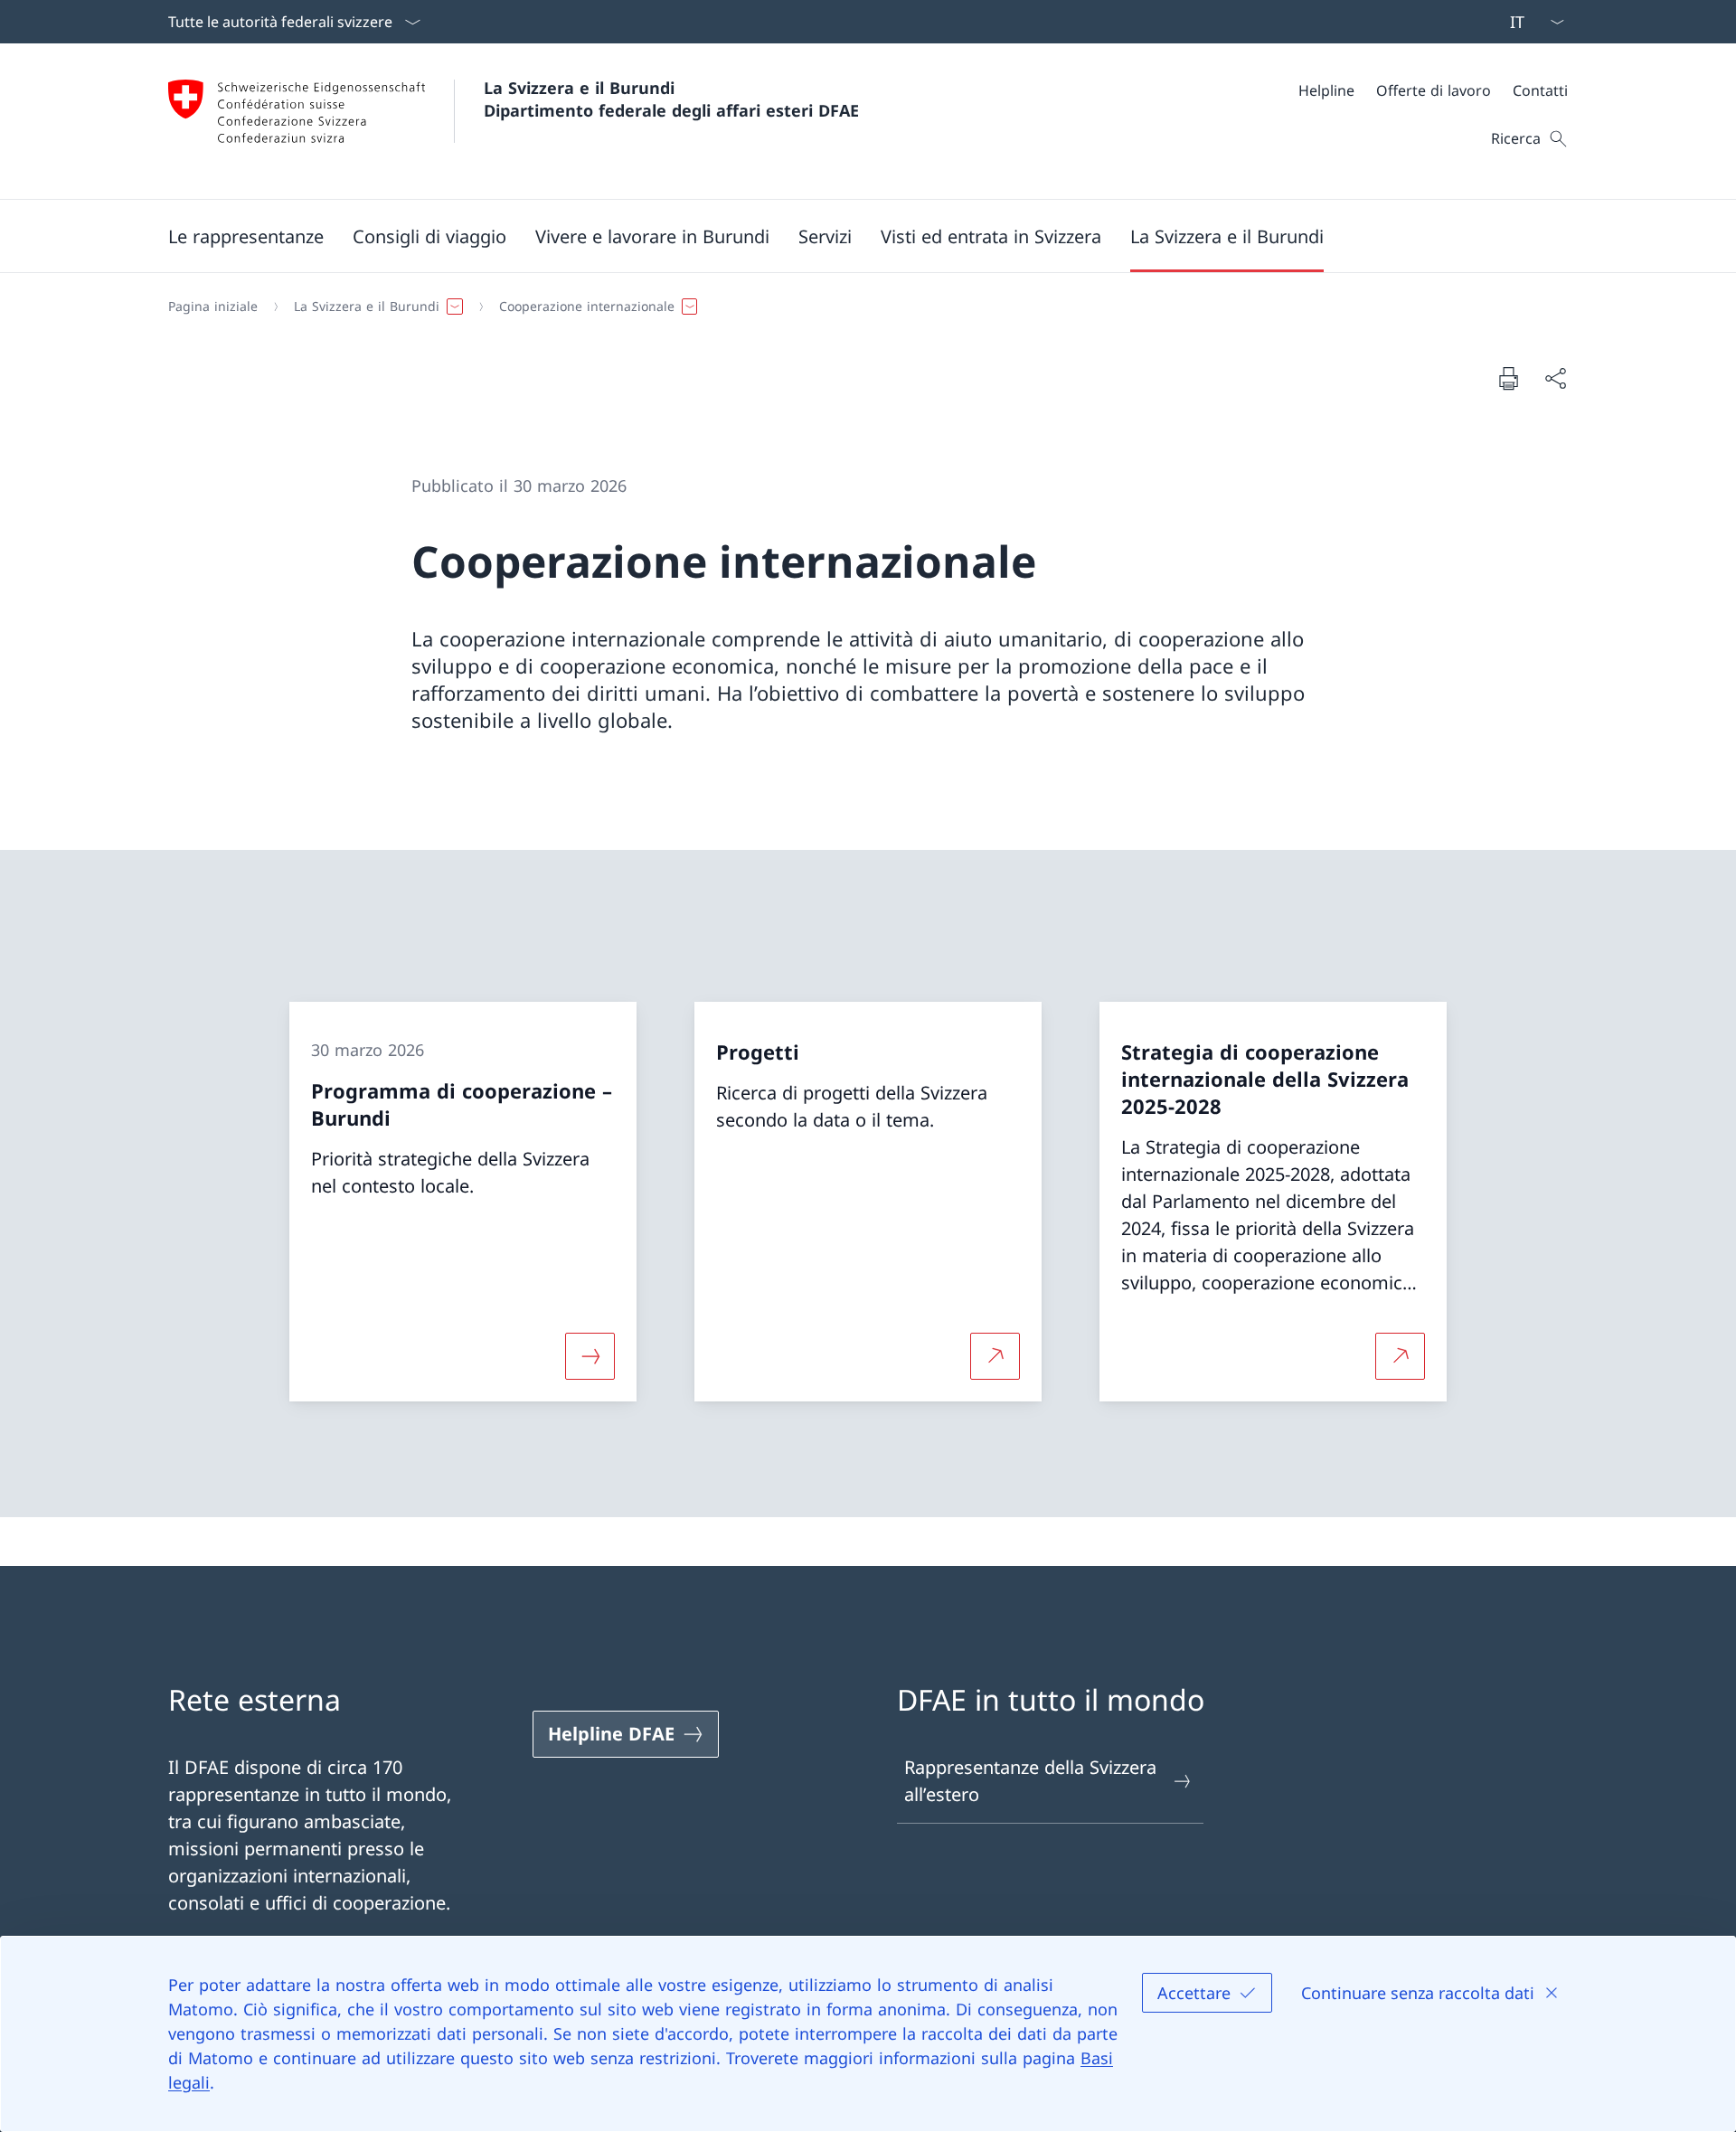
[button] (246, 236)
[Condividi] (1555, 378)
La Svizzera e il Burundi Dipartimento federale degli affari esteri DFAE (671, 99)
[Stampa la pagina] (1508, 378)
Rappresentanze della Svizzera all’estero (1030, 1781)
